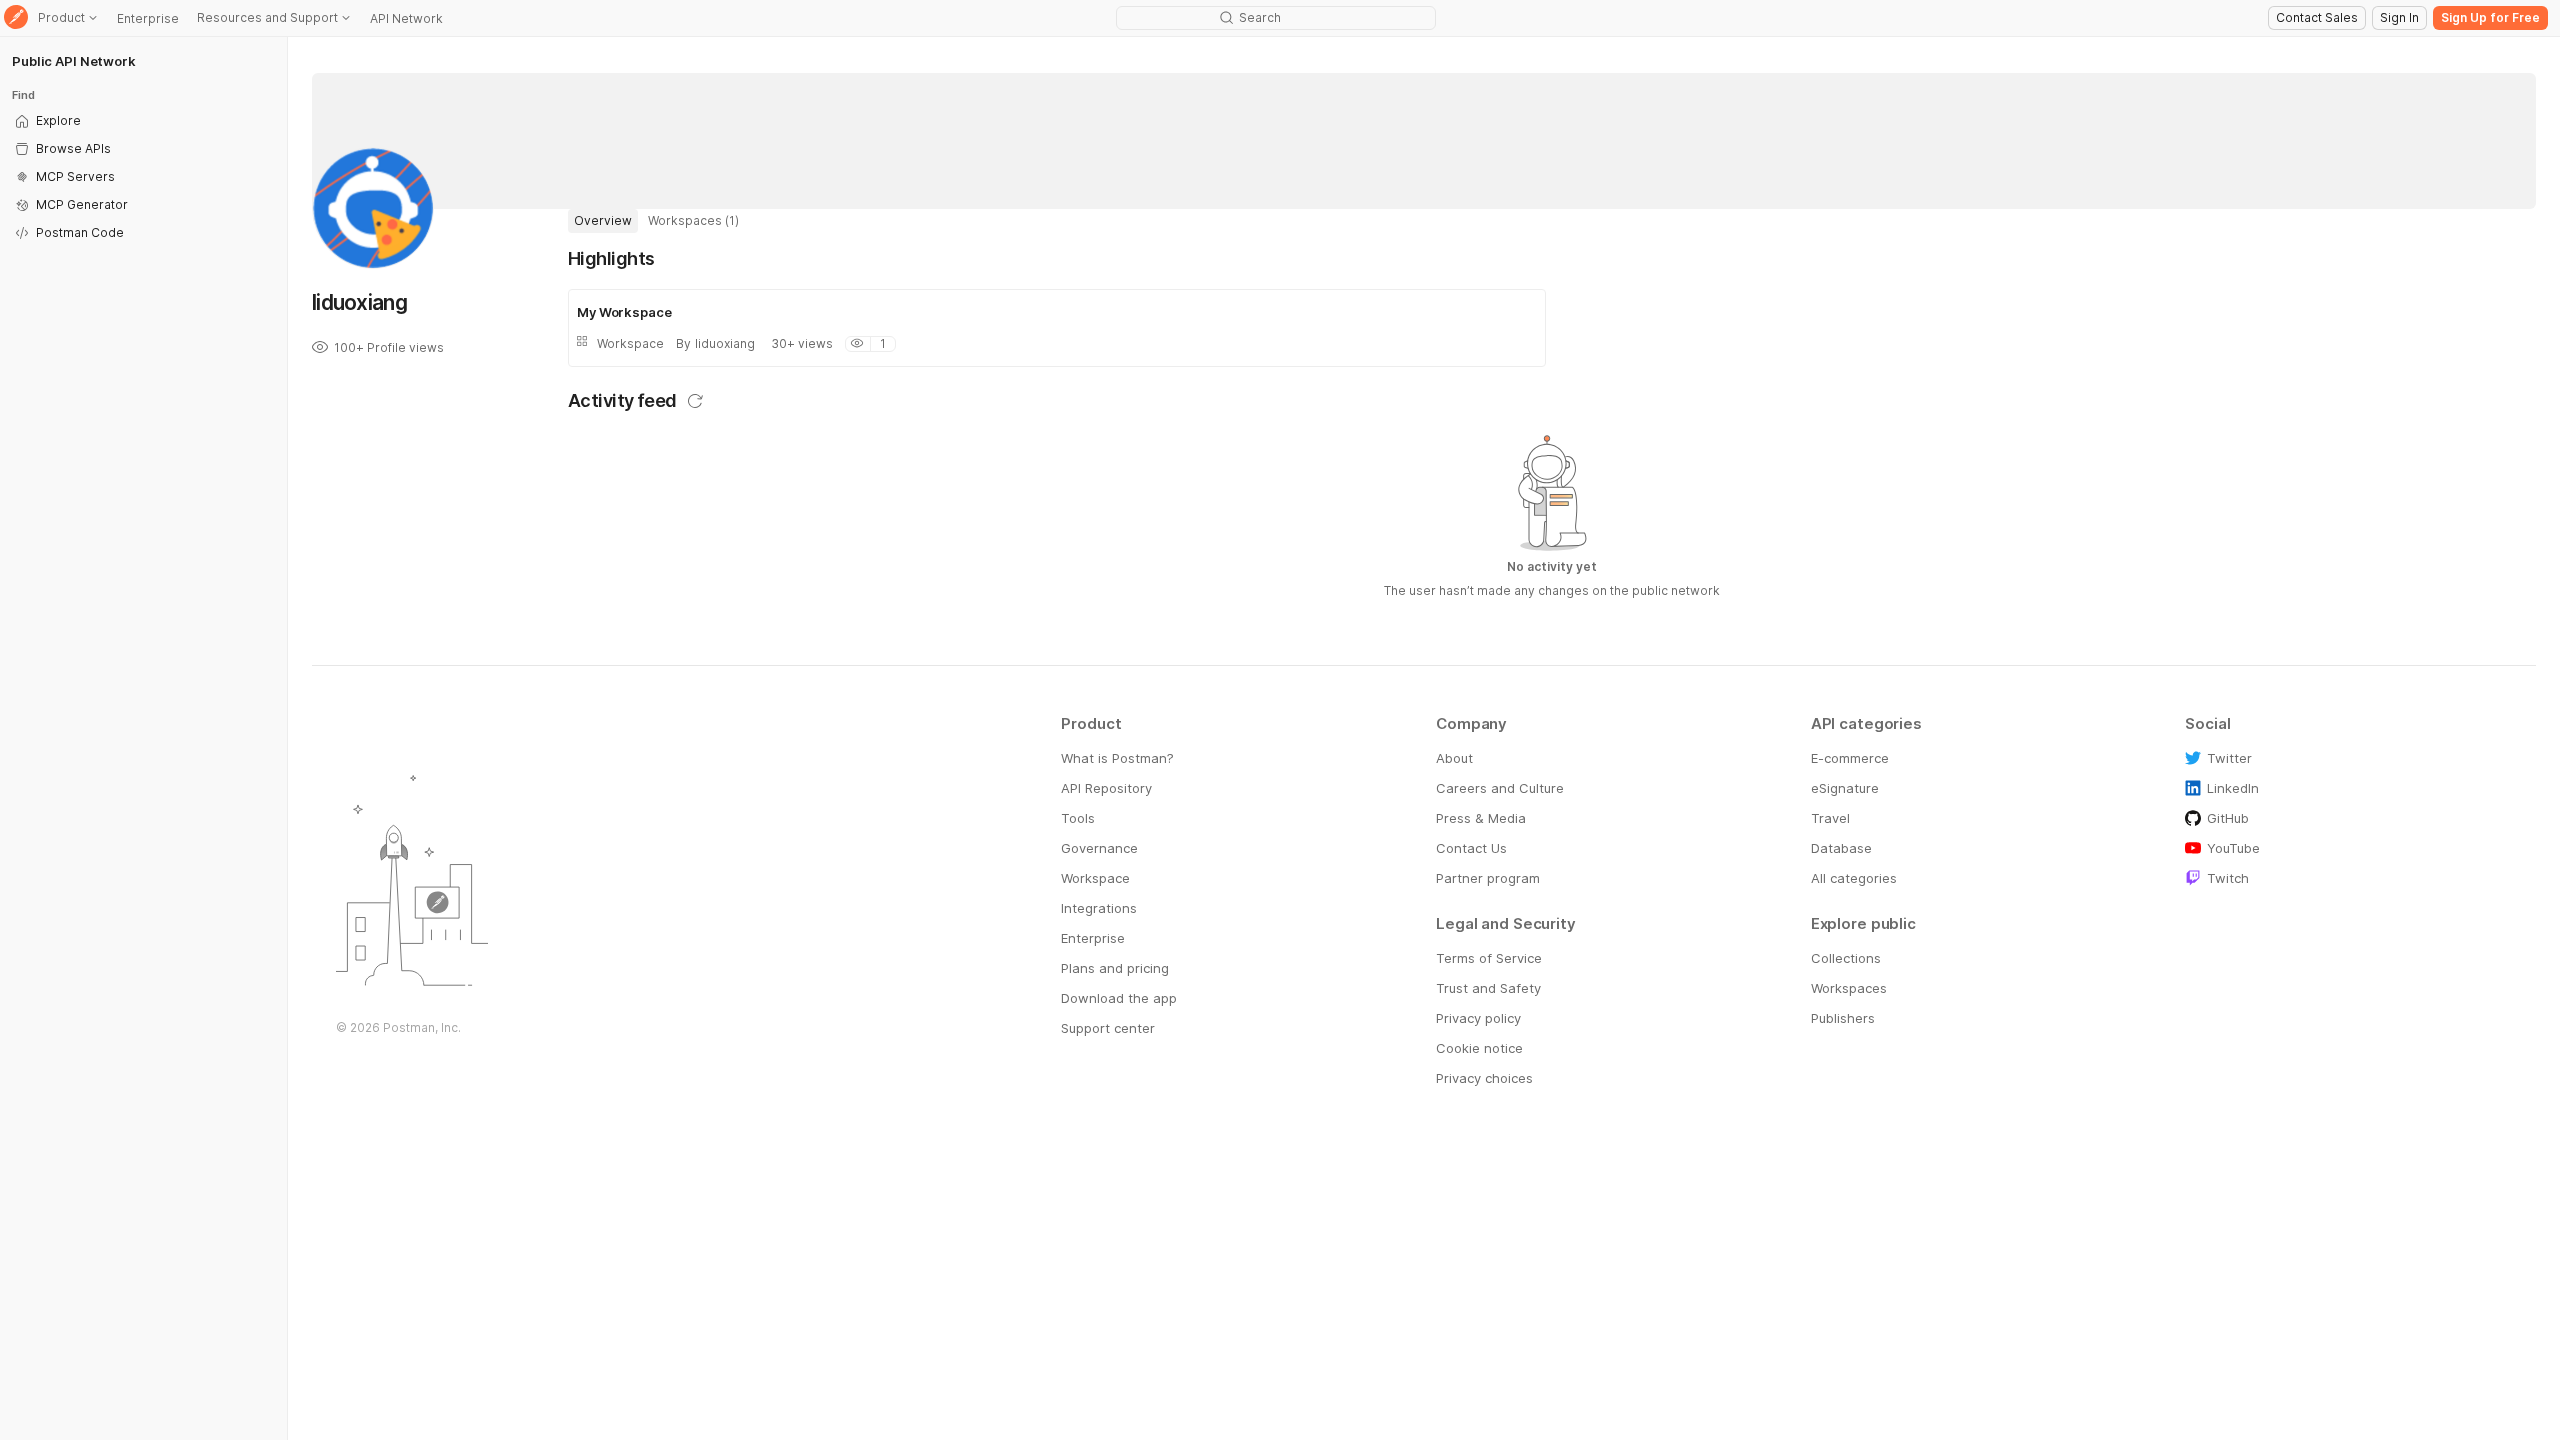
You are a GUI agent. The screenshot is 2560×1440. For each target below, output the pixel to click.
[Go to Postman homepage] (16, 18)
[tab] (603, 221)
